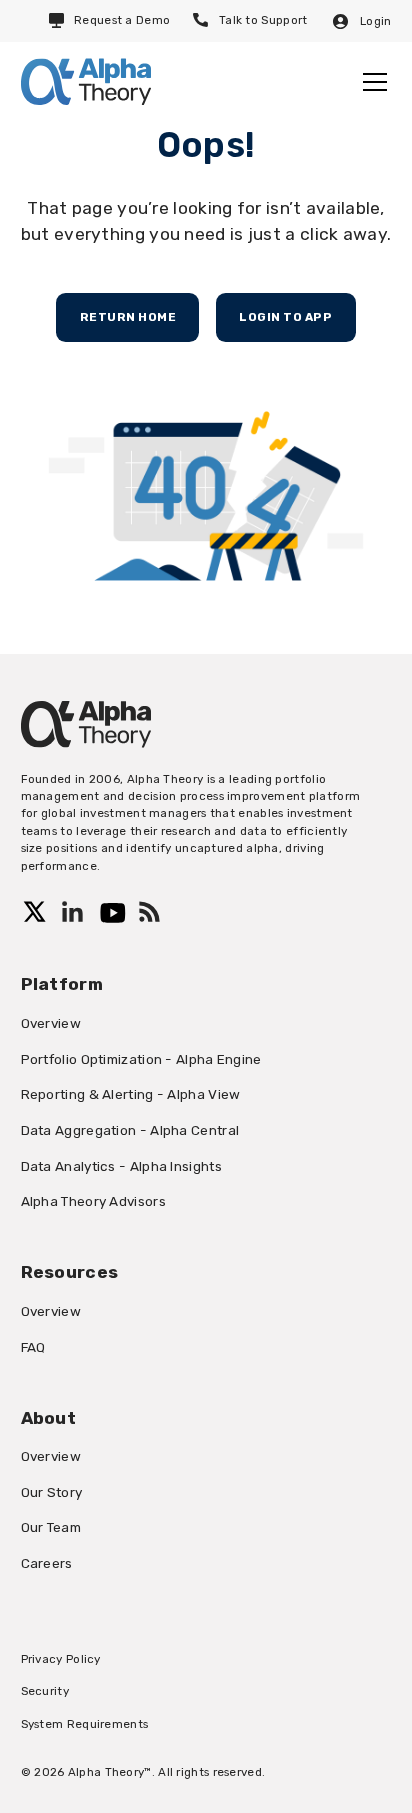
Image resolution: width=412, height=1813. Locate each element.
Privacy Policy (61, 1659)
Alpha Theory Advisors (93, 1201)
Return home (128, 317)
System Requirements (85, 1724)
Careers (47, 1563)
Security (45, 1691)
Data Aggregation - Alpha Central (130, 1130)
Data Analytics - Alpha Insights (121, 1166)
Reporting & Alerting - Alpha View (131, 1094)
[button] (371, 82)
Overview (51, 1023)
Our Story (52, 1492)
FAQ (33, 1347)
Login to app (285, 317)
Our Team (51, 1527)
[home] (86, 81)
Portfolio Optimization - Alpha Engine (141, 1059)
